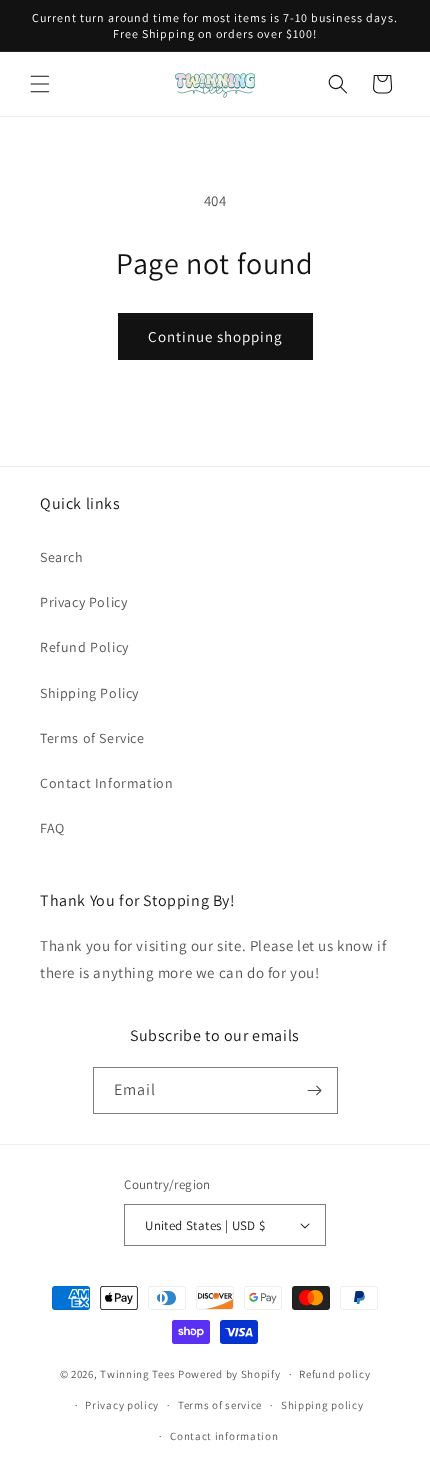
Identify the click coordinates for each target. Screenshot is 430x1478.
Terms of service (220, 1405)
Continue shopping (215, 336)
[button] (40, 84)
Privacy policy (122, 1405)
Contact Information (106, 783)
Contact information (224, 1436)
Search (62, 557)
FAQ (52, 828)
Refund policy (334, 1374)
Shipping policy (322, 1405)
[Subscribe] (315, 1090)
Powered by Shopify (229, 1374)
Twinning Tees (137, 1374)
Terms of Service (92, 738)
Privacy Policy (83, 602)
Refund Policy (84, 647)
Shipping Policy (89, 693)
